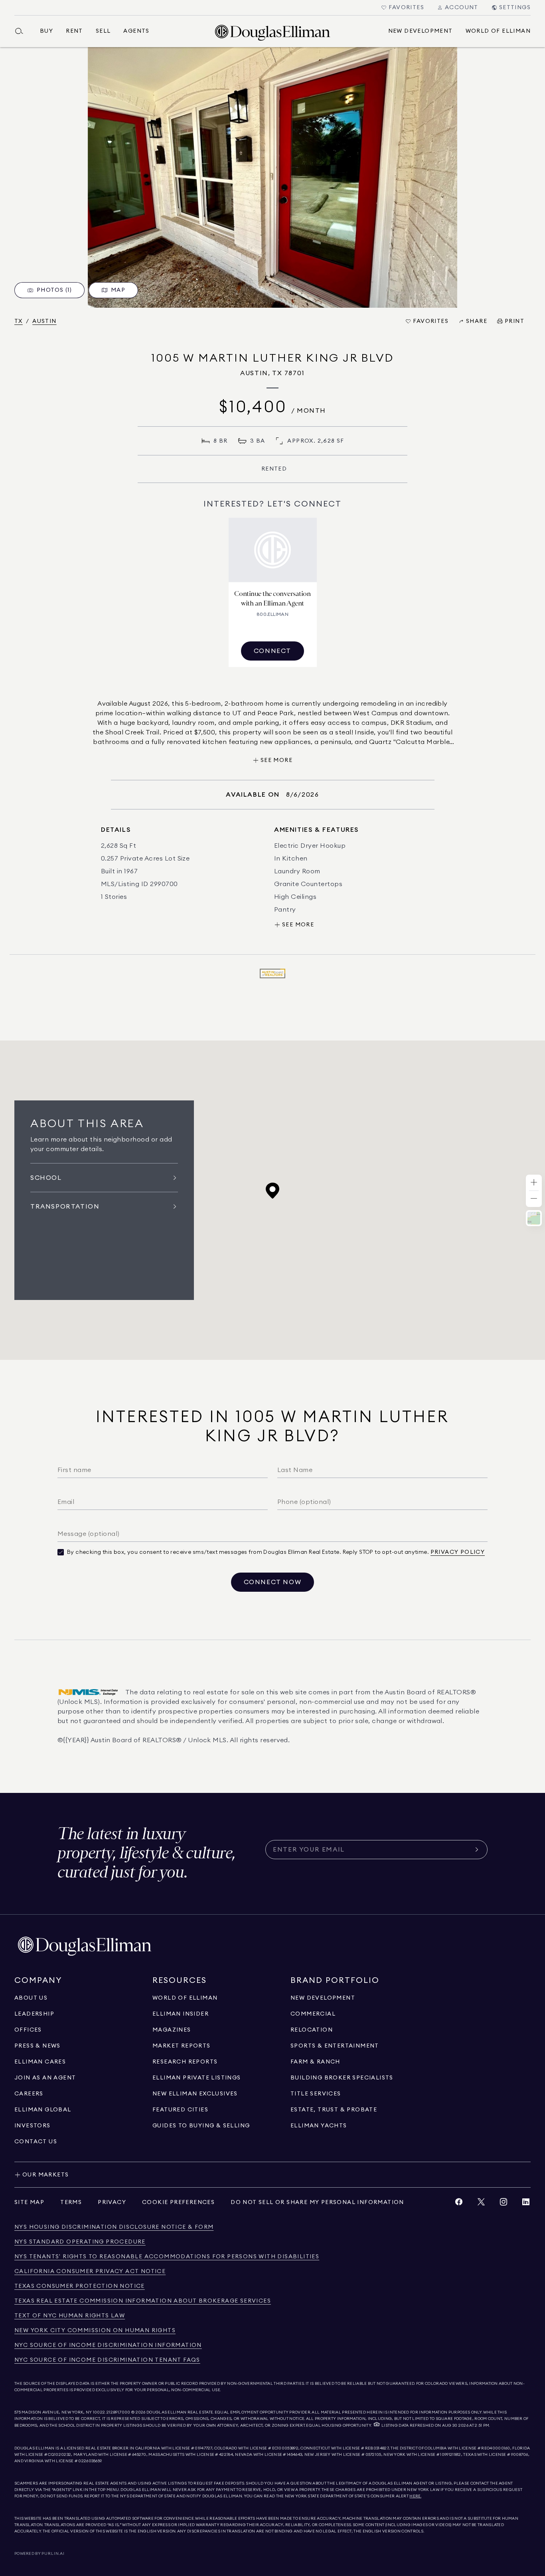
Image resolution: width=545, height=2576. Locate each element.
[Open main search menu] (22, 31)
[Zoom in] (534, 1183)
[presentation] (272, 177)
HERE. (415, 2496)
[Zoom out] (534, 1199)
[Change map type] (534, 1218)
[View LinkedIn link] (526, 2204)
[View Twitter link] (481, 2204)
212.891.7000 (118, 2412)
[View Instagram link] (504, 2204)
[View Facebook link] (459, 2204)
